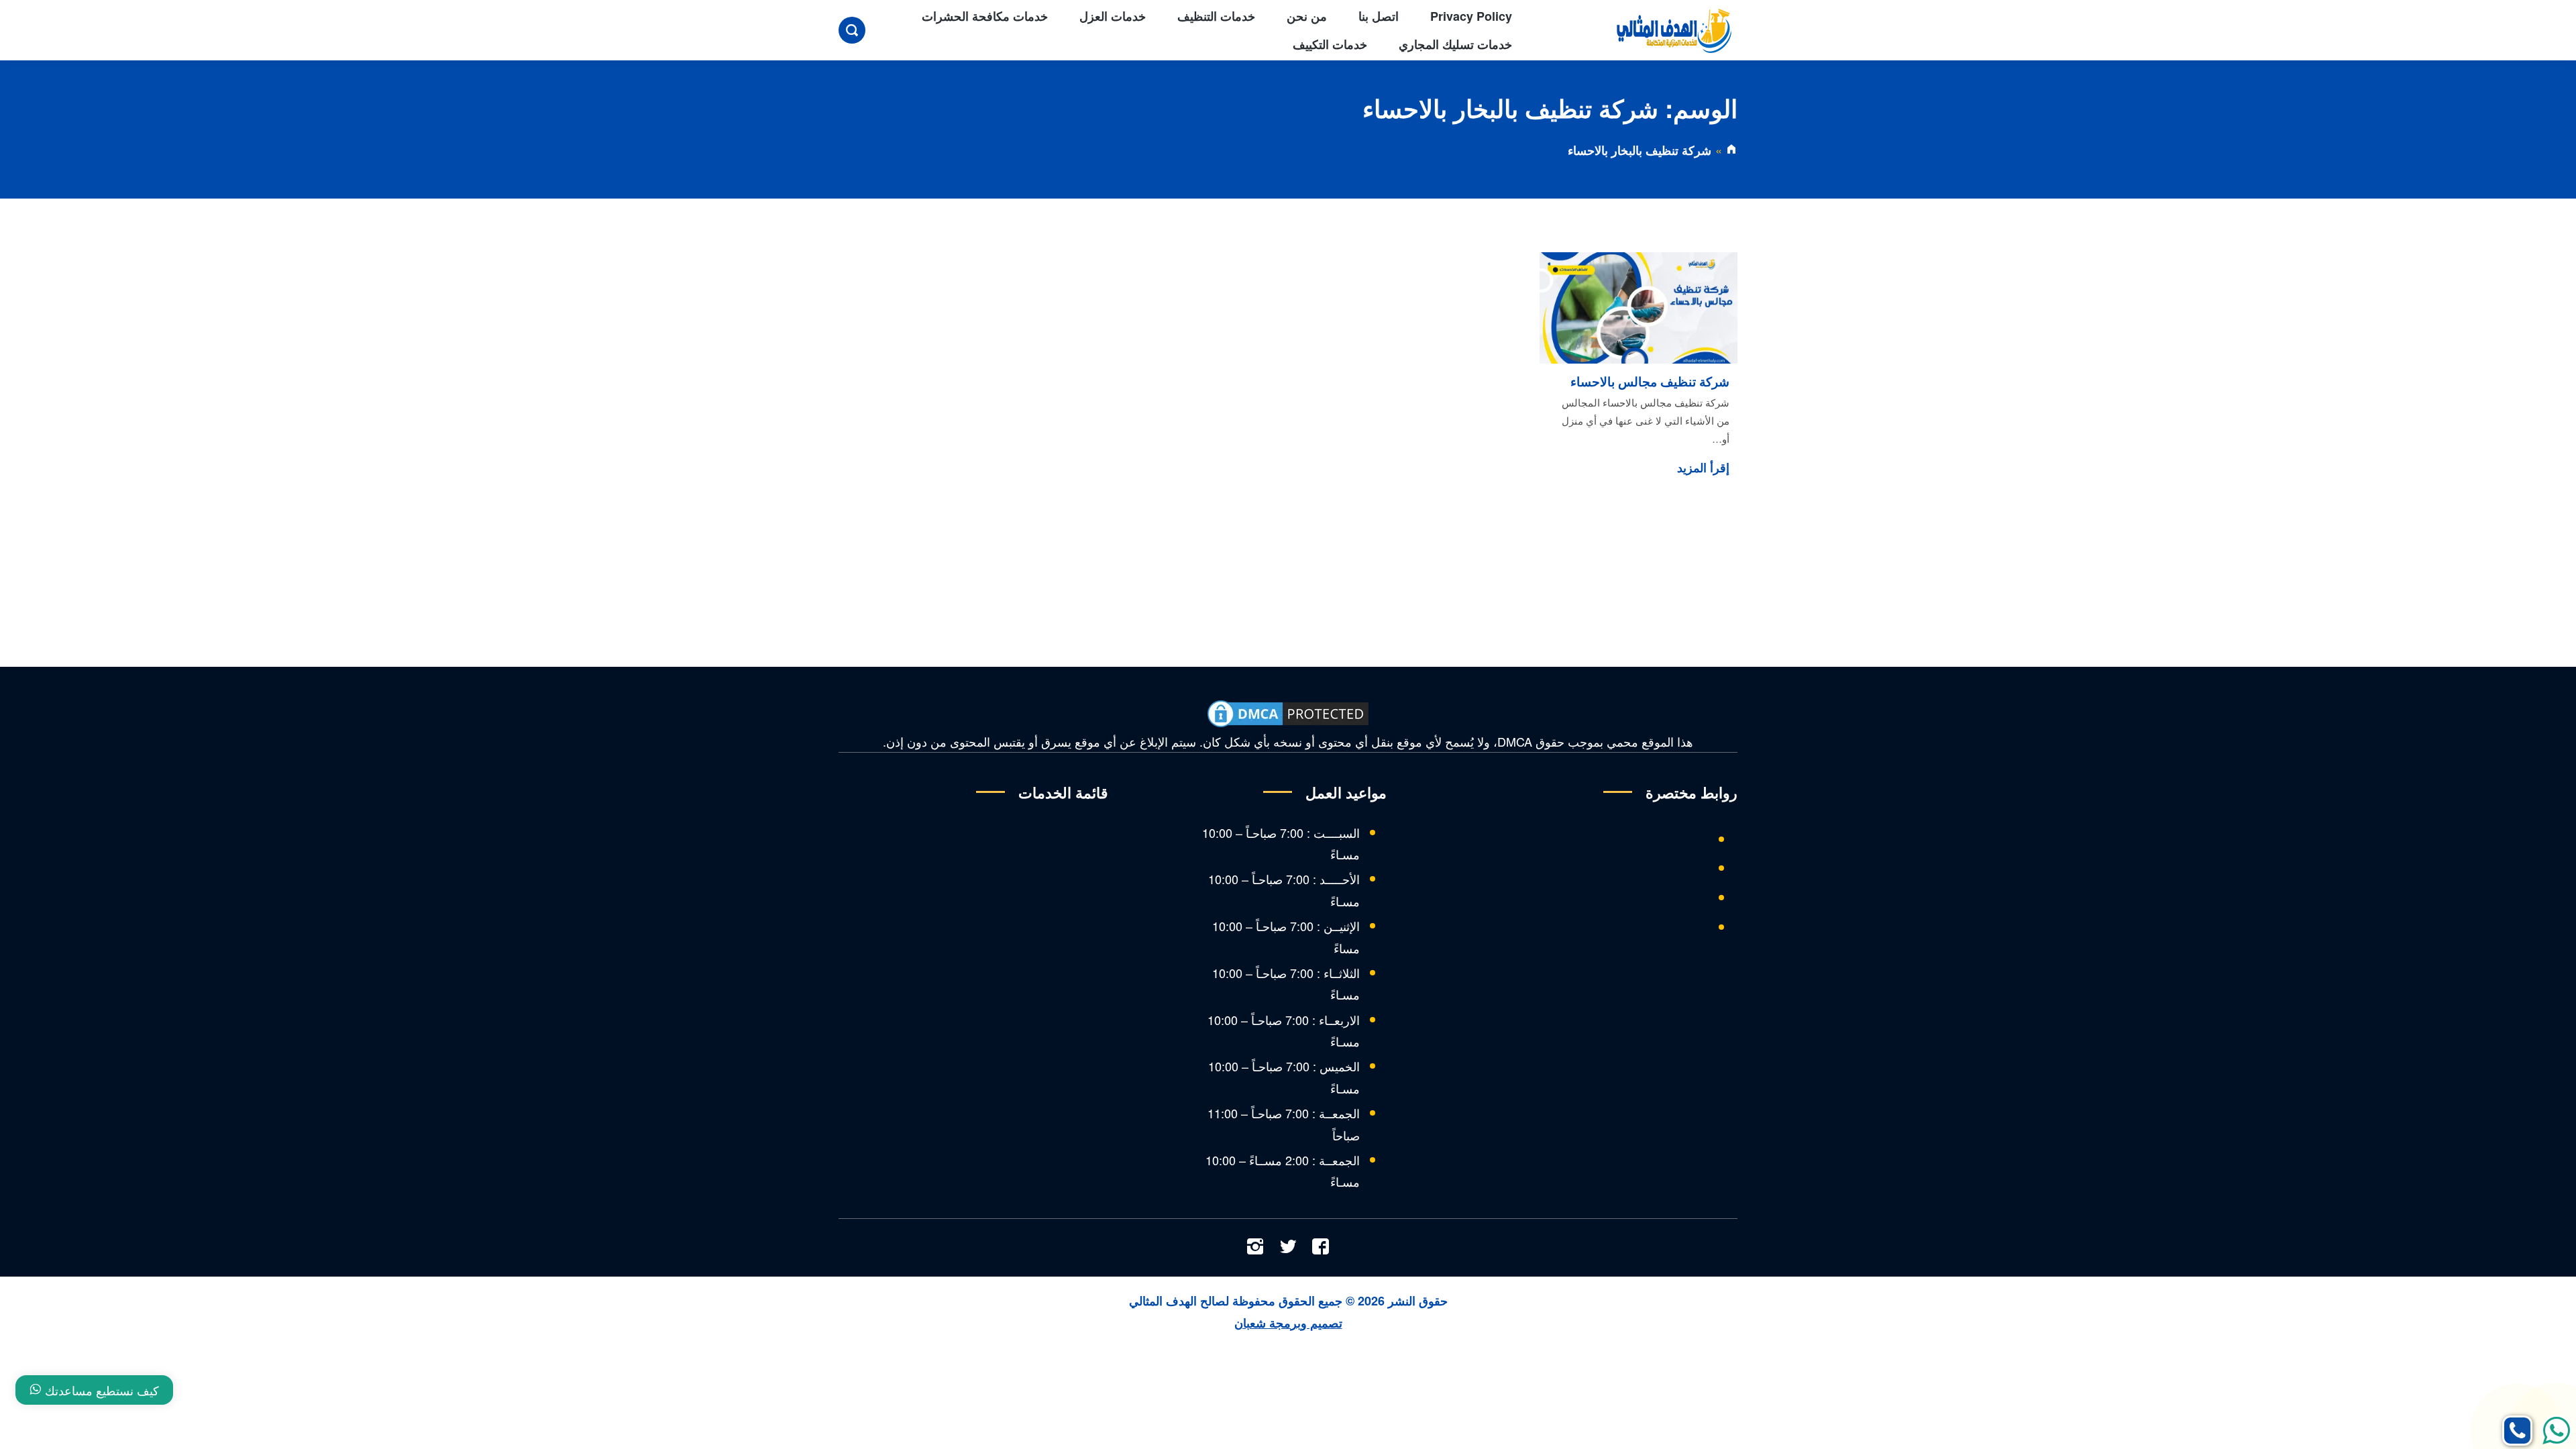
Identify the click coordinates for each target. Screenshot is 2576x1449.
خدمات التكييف (1330, 44)
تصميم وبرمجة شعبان (1288, 1323)
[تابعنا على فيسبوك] (1321, 1248)
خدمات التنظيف (1216, 16)
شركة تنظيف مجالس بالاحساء (1650, 381)
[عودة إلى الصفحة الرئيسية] (1731, 150)
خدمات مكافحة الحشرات (985, 16)
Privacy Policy (1471, 16)
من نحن (1307, 16)
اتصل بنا (1379, 16)
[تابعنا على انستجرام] (1255, 1248)
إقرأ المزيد (1703, 468)
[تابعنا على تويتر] (1288, 1248)
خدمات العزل (1113, 16)
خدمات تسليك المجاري (1455, 44)
